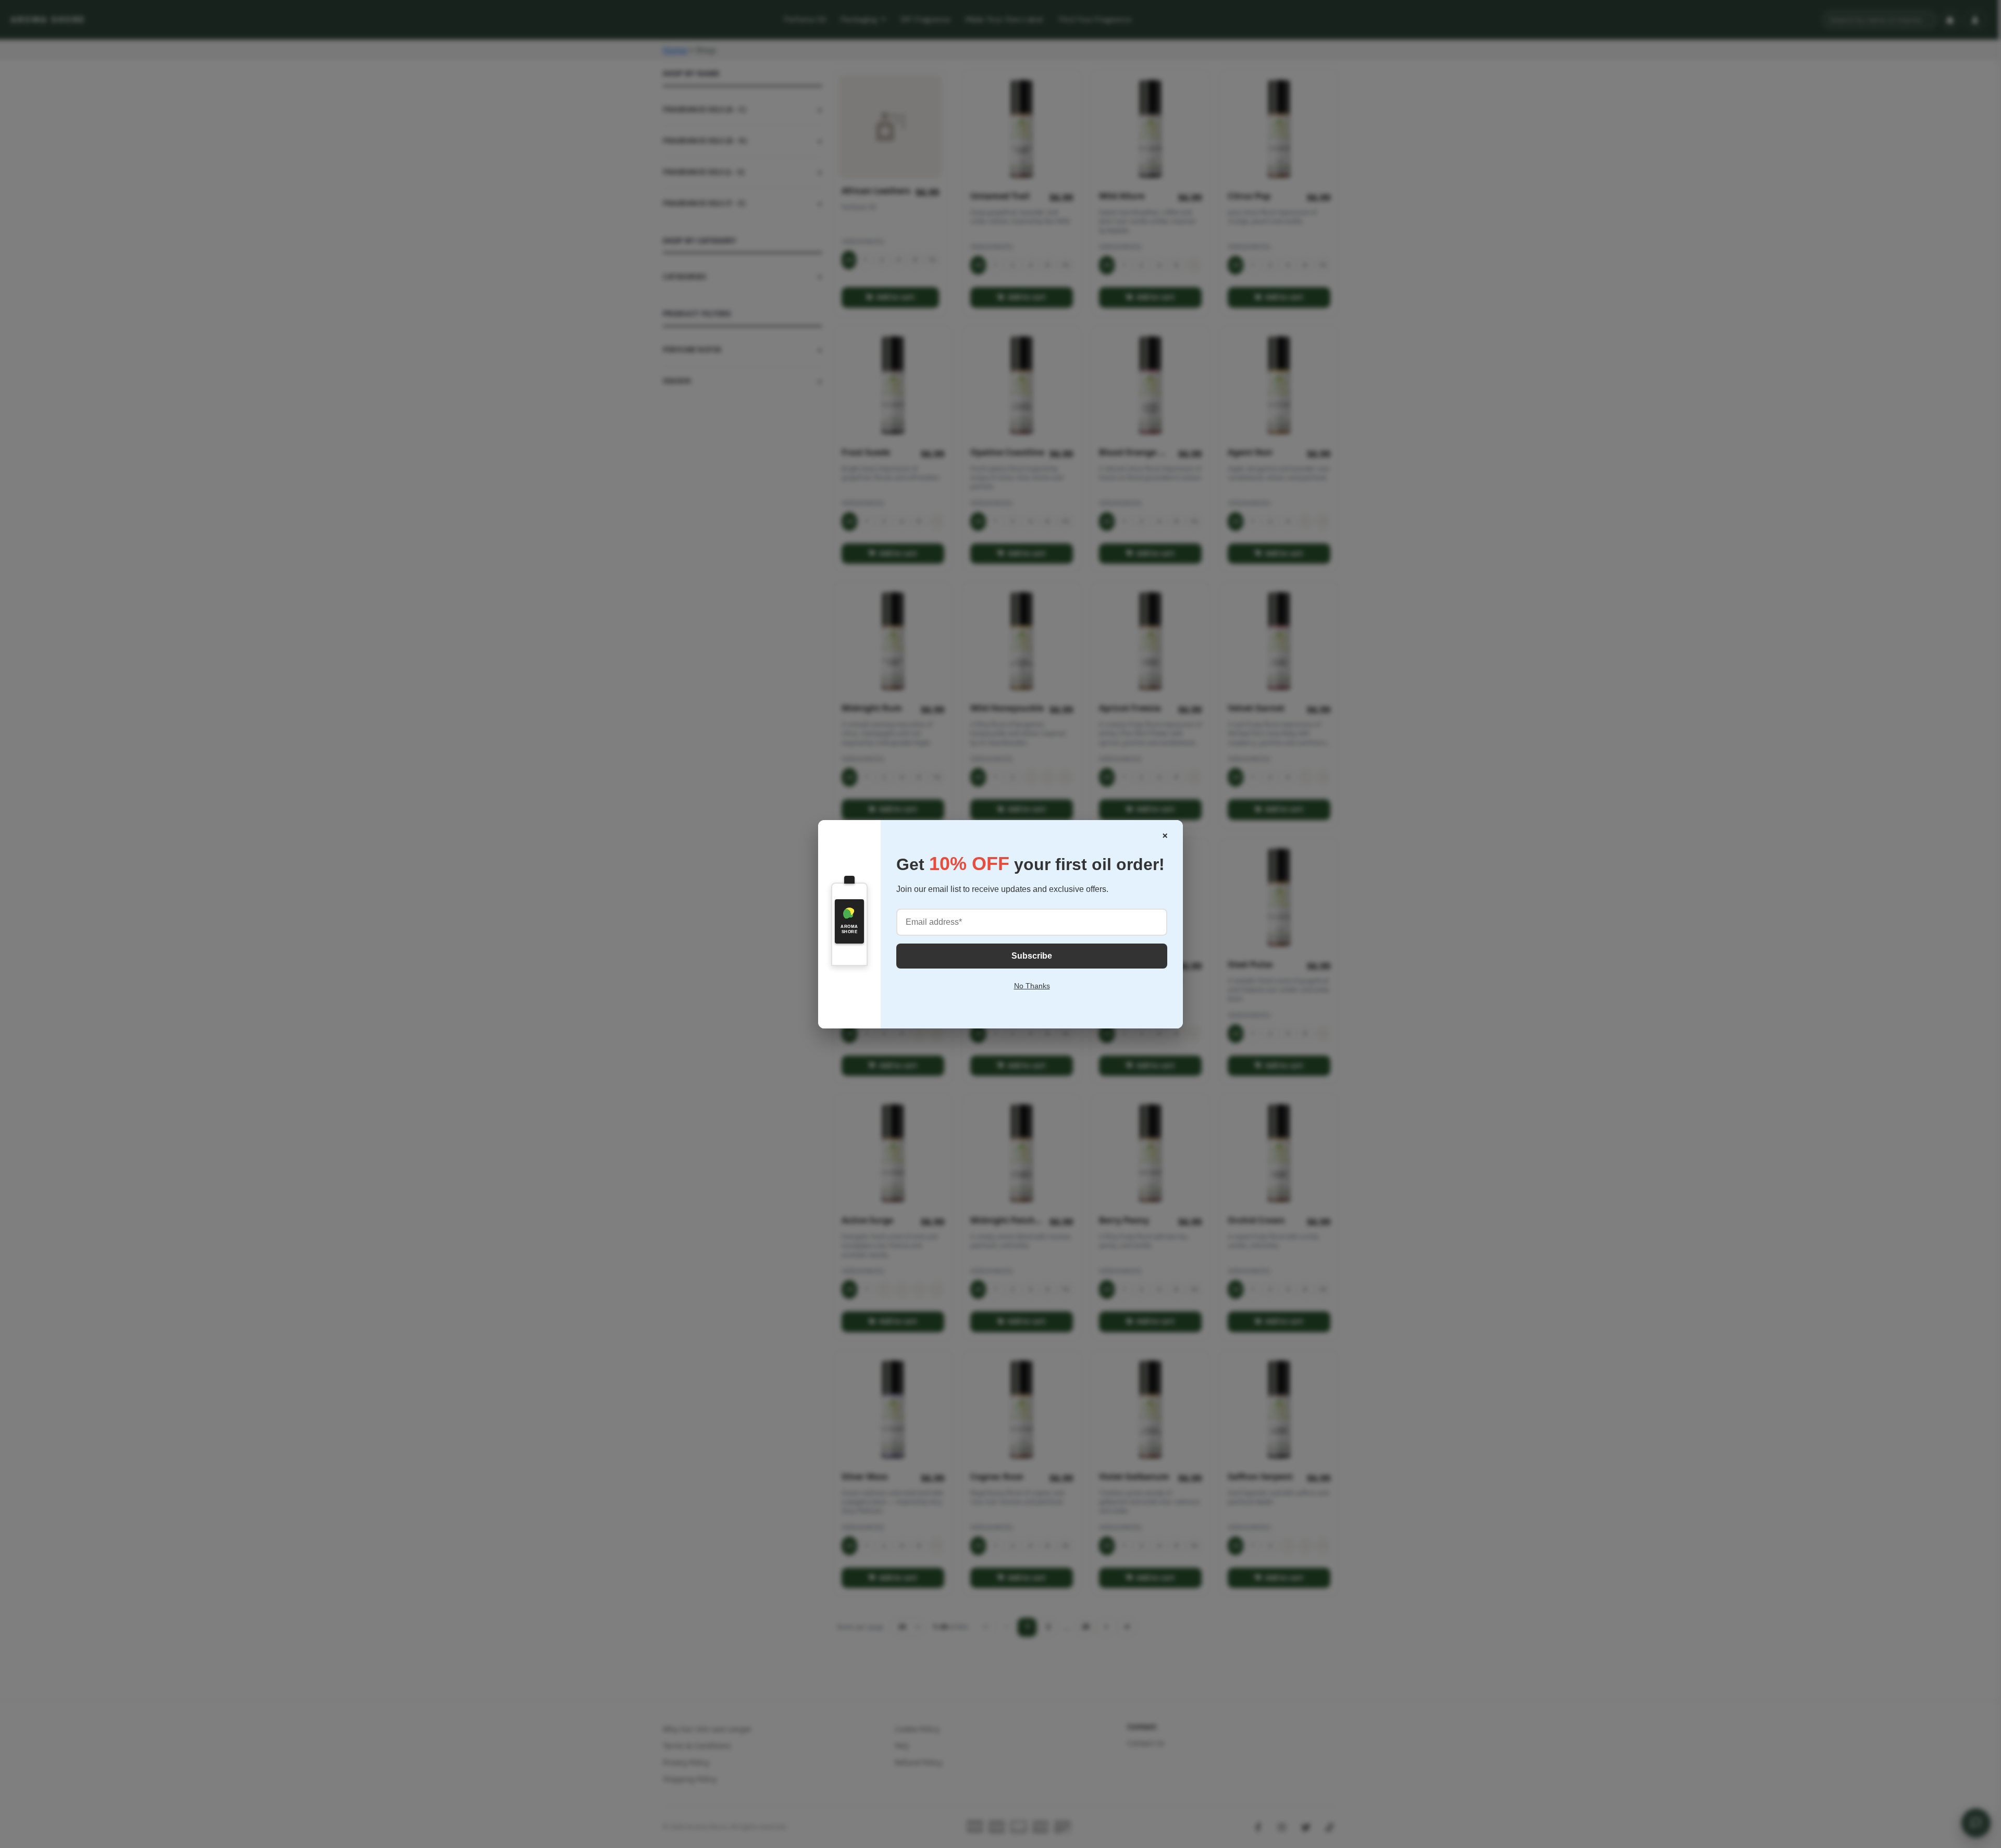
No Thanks (1032, 986)
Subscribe (1032, 956)
